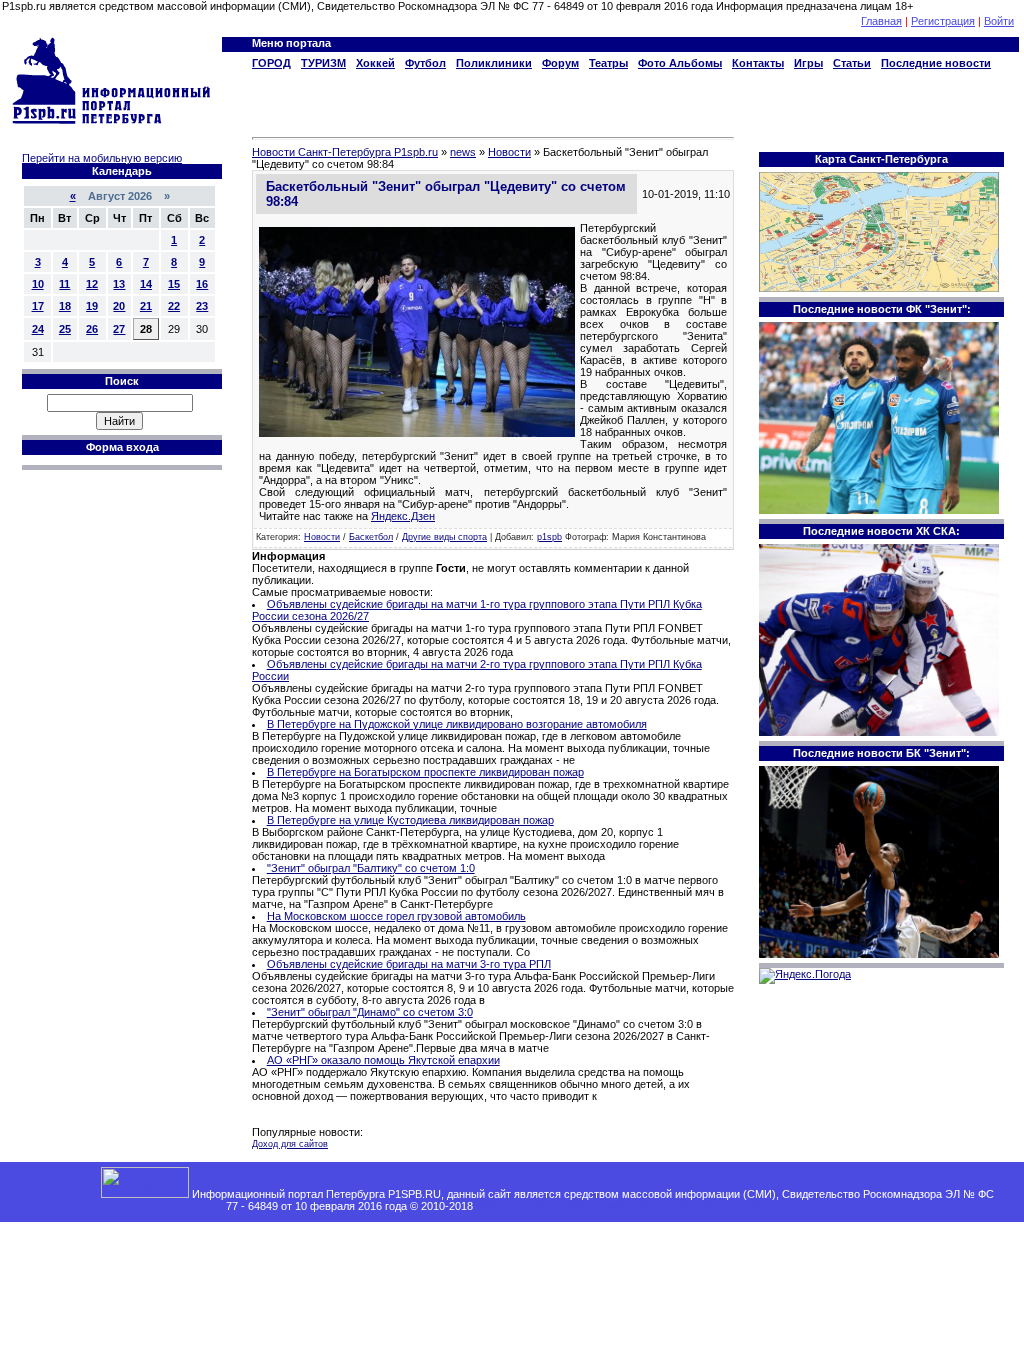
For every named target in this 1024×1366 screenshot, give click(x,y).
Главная (881, 21)
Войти (999, 21)
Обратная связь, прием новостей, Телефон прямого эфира (627, 1206)
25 (65, 329)
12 (92, 284)
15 (174, 284)
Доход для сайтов (290, 1144)
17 (38, 306)
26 (92, 329)
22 (174, 306)
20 (119, 306)
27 (119, 329)
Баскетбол (371, 537)
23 (202, 306)
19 (92, 306)
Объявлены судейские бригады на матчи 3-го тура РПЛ (409, 964)
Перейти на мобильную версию (102, 158)
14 (146, 284)
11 (64, 284)
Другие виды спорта (444, 537)
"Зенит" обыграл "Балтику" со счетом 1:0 (371, 868)
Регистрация (943, 21)
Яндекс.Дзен (403, 516)
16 (202, 284)
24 (38, 329)
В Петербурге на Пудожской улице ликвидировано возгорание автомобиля (457, 724)
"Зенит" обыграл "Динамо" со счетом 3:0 (370, 1012)
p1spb (549, 537)
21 (146, 306)
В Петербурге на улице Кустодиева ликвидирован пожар (410, 820)
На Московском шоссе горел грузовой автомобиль (396, 916)
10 (38, 284)
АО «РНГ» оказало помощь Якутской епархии (383, 1060)
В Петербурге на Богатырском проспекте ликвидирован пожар (425, 772)
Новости (322, 537)
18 (65, 306)
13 (119, 284)
